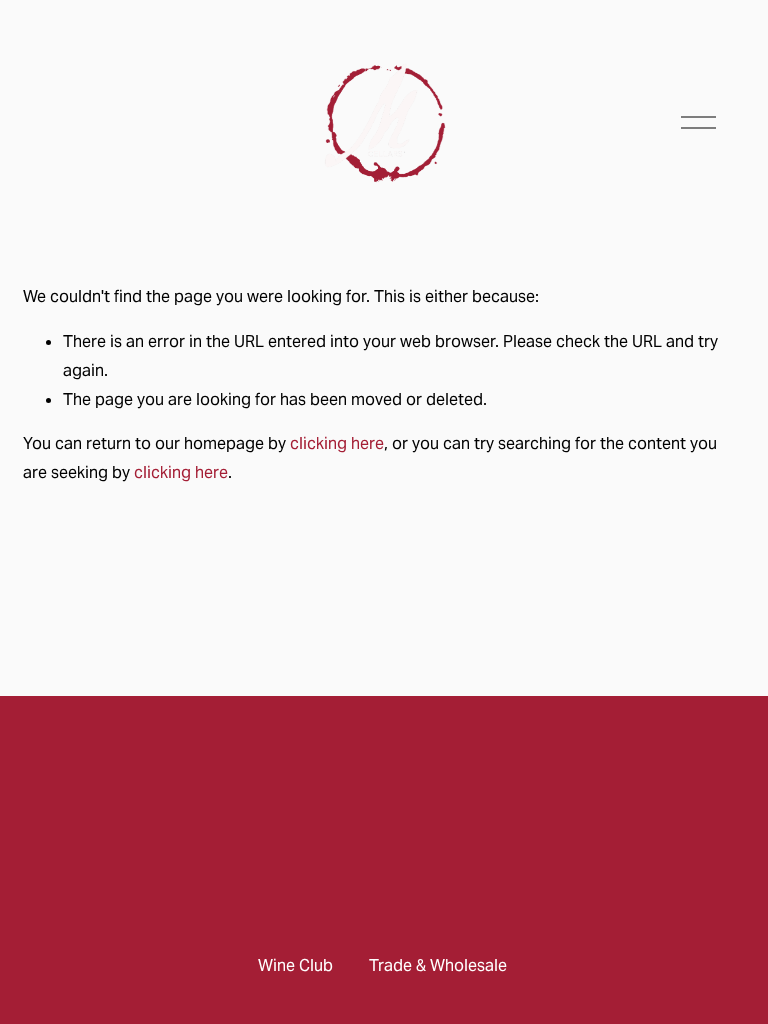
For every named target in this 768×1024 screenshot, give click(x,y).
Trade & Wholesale (438, 965)
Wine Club (295, 965)
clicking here (337, 443)
